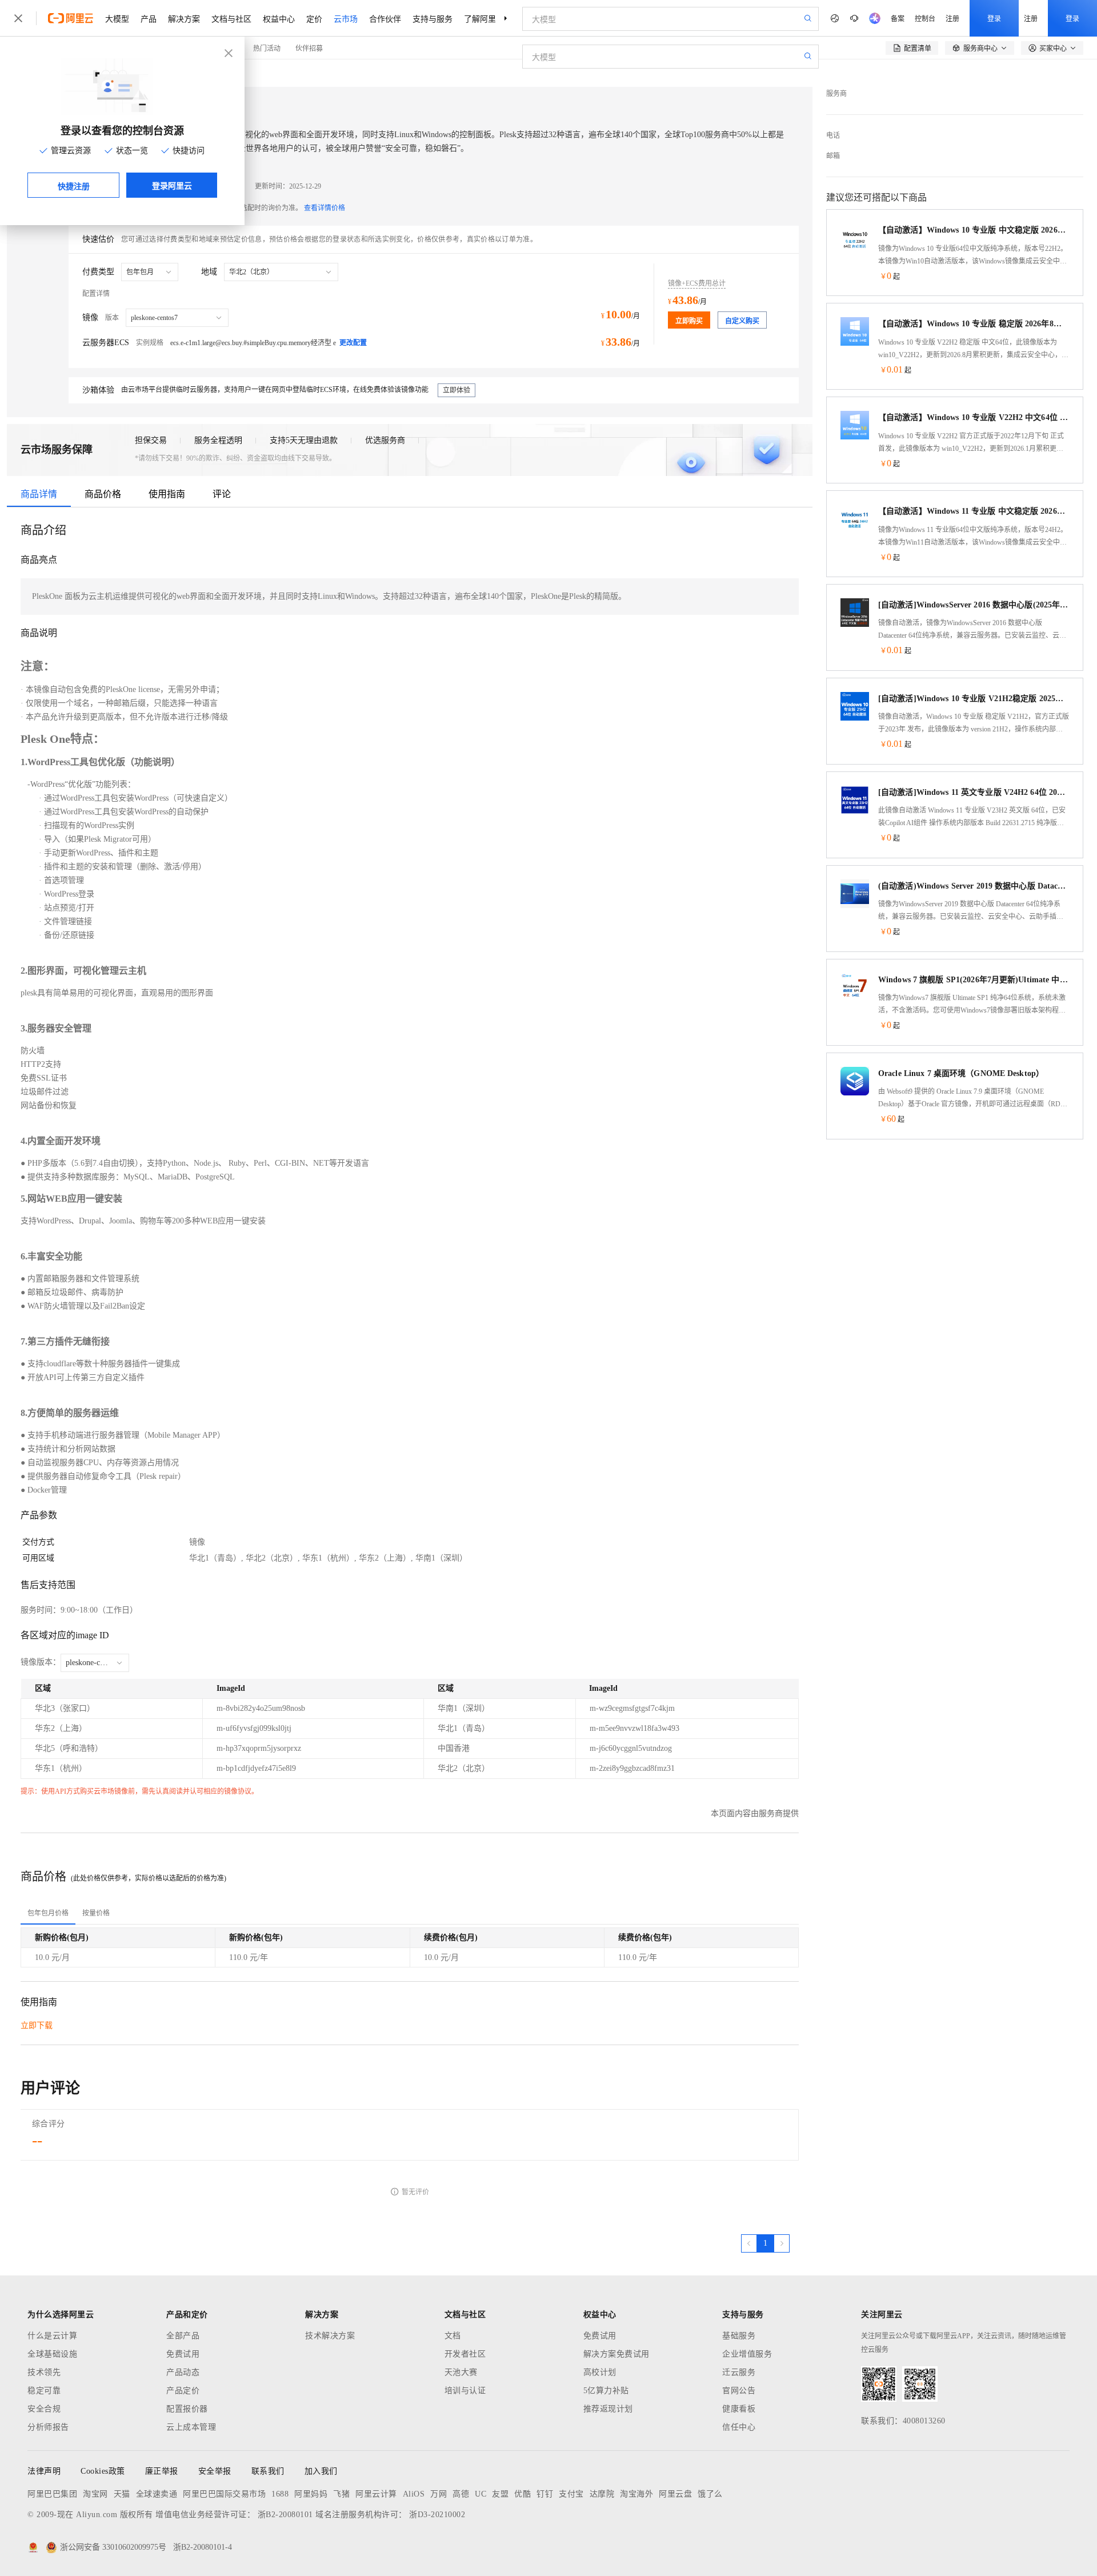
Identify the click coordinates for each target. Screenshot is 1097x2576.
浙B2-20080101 (285, 2515)
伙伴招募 (309, 48)
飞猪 (341, 2494)
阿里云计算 (376, 2494)
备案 (898, 18)
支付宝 (571, 2494)
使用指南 (167, 494)
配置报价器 (187, 2409)
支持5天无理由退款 (304, 440)
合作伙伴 (385, 18)
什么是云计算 (52, 2336)
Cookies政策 (103, 2471)
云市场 (346, 18)
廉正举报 (162, 2471)
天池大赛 (461, 2372)
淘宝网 (95, 2494)
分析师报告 (48, 2427)
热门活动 (267, 48)
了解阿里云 (484, 18)
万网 (439, 2494)
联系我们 (268, 2471)
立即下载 (37, 2025)
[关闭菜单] (18, 18)
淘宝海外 (636, 2494)
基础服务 (739, 2336)
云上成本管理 (191, 2427)
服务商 (836, 94)
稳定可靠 (44, 2391)
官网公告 (739, 2391)
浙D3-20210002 (437, 2515)
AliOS (414, 2494)
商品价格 (103, 494)
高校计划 (600, 2372)
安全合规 (44, 2409)
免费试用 (183, 2354)
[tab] (48, 1913)
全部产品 (183, 2336)
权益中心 (279, 18)
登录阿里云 (172, 185)
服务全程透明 (218, 440)
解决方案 (184, 18)
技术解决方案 (330, 2336)
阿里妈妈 (311, 2494)
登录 (994, 18)
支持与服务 (433, 18)
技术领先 (44, 2372)
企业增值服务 (747, 2354)
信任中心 (739, 2427)
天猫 (122, 2494)
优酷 (523, 2494)
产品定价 (183, 2391)
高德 (461, 2494)
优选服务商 (385, 440)
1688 (280, 2494)
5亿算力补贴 (606, 2391)
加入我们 (321, 2471)
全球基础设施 (52, 2354)
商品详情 (39, 494)
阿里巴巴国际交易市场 (224, 2494)
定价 (314, 18)
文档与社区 (231, 18)
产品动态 (183, 2372)
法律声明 (44, 2471)
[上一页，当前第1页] (749, 2243)
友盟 (500, 2494)
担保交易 (151, 440)
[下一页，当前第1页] (782, 2243)
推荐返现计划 (608, 2409)
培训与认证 (465, 2391)
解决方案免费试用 (616, 2354)
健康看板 (739, 2409)
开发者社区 (465, 2354)
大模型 (117, 18)
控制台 (925, 18)
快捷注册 (74, 186)
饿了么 (710, 2494)
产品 (149, 18)
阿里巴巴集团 (52, 2494)
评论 (222, 494)
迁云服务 (739, 2372)
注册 (952, 18)
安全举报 (215, 2471)
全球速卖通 (157, 2494)
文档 (453, 2336)
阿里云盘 (675, 2494)
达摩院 (602, 2494)
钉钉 (545, 2494)
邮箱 (833, 156)
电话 (833, 135)
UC (481, 2494)
